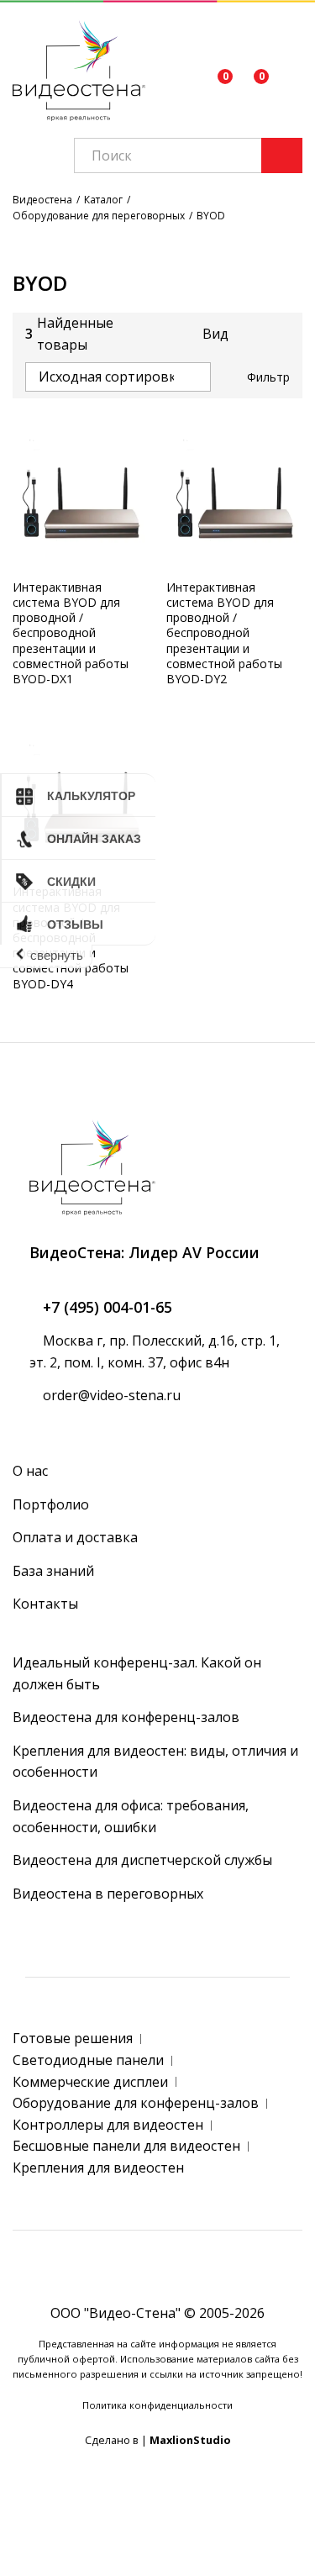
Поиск (282, 155)
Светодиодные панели (88, 2060)
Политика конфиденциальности (157, 2405)
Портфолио (51, 1504)
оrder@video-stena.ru (110, 1395)
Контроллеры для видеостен (108, 2125)
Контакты (45, 1604)
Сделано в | (158, 2440)
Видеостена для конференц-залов (126, 1717)
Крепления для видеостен (98, 2168)
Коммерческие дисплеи (90, 2082)
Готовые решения (73, 2038)
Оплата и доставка (75, 1537)
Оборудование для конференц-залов (136, 2103)
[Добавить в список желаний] (117, 560)
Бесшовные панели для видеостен (126, 2146)
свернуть (57, 955)
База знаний (53, 1571)
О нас (30, 1471)
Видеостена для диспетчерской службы (142, 1860)
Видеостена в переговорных (108, 1894)
